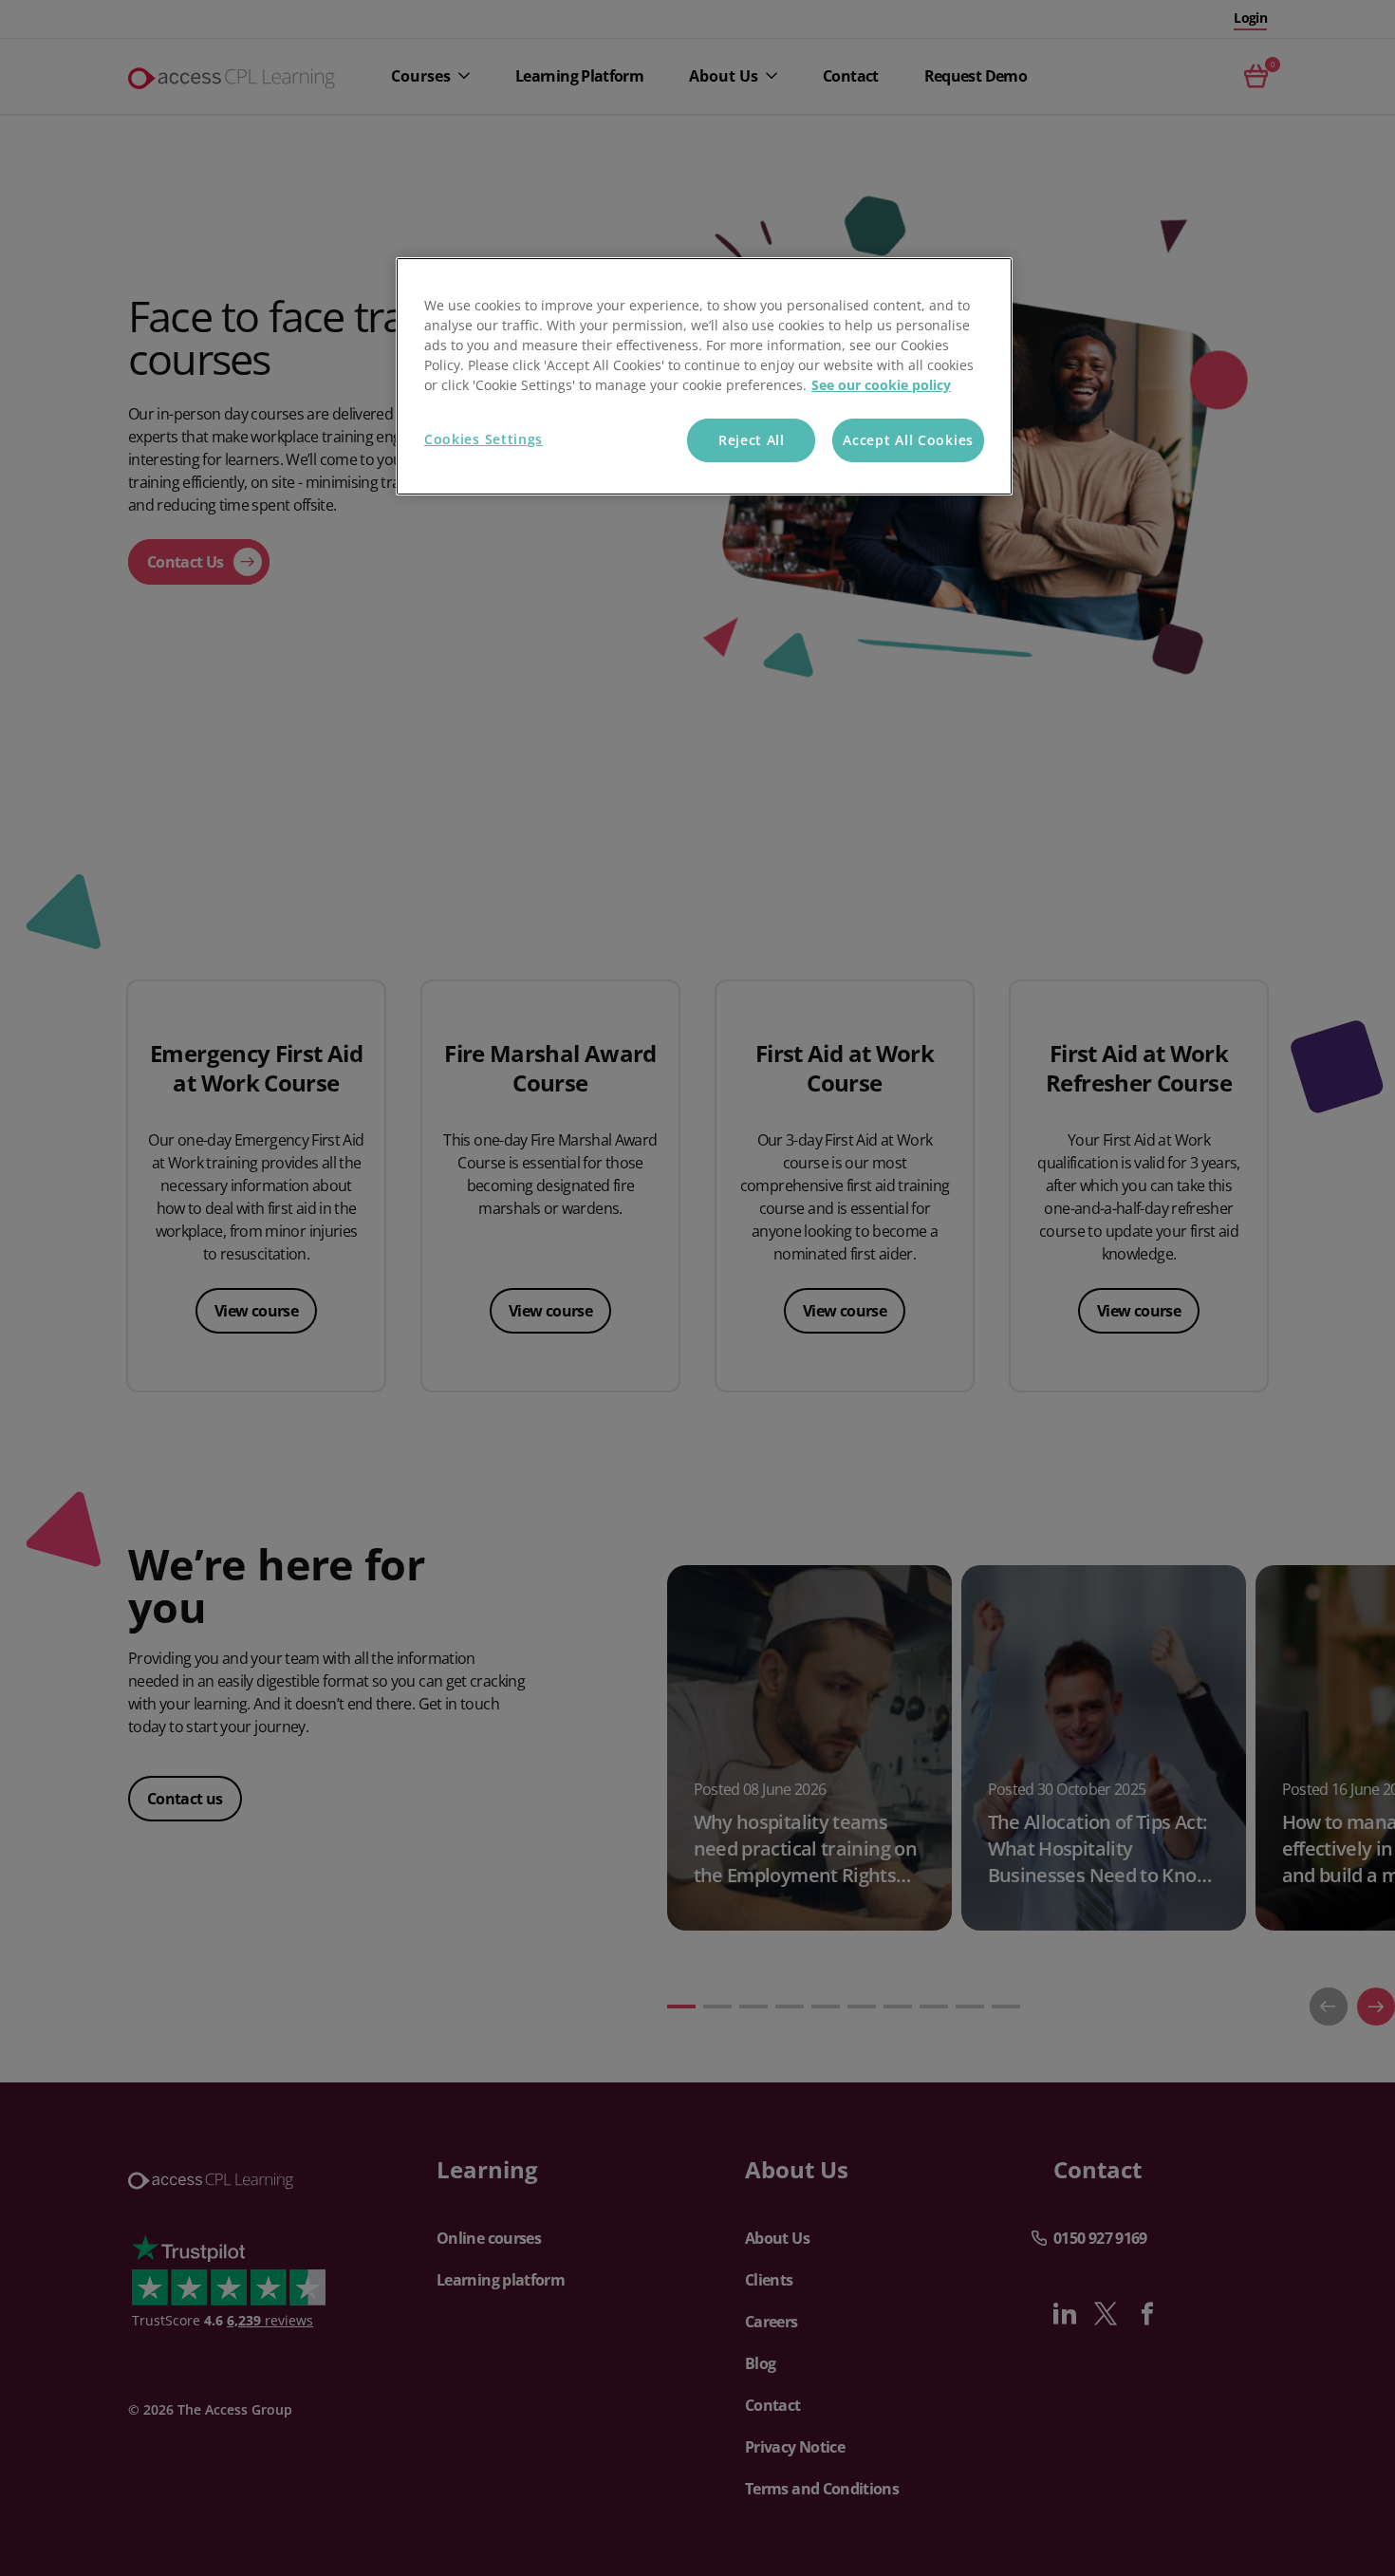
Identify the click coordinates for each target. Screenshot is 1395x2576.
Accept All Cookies (908, 440)
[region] (704, 376)
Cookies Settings (484, 439)
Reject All (752, 440)
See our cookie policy (881, 385)
